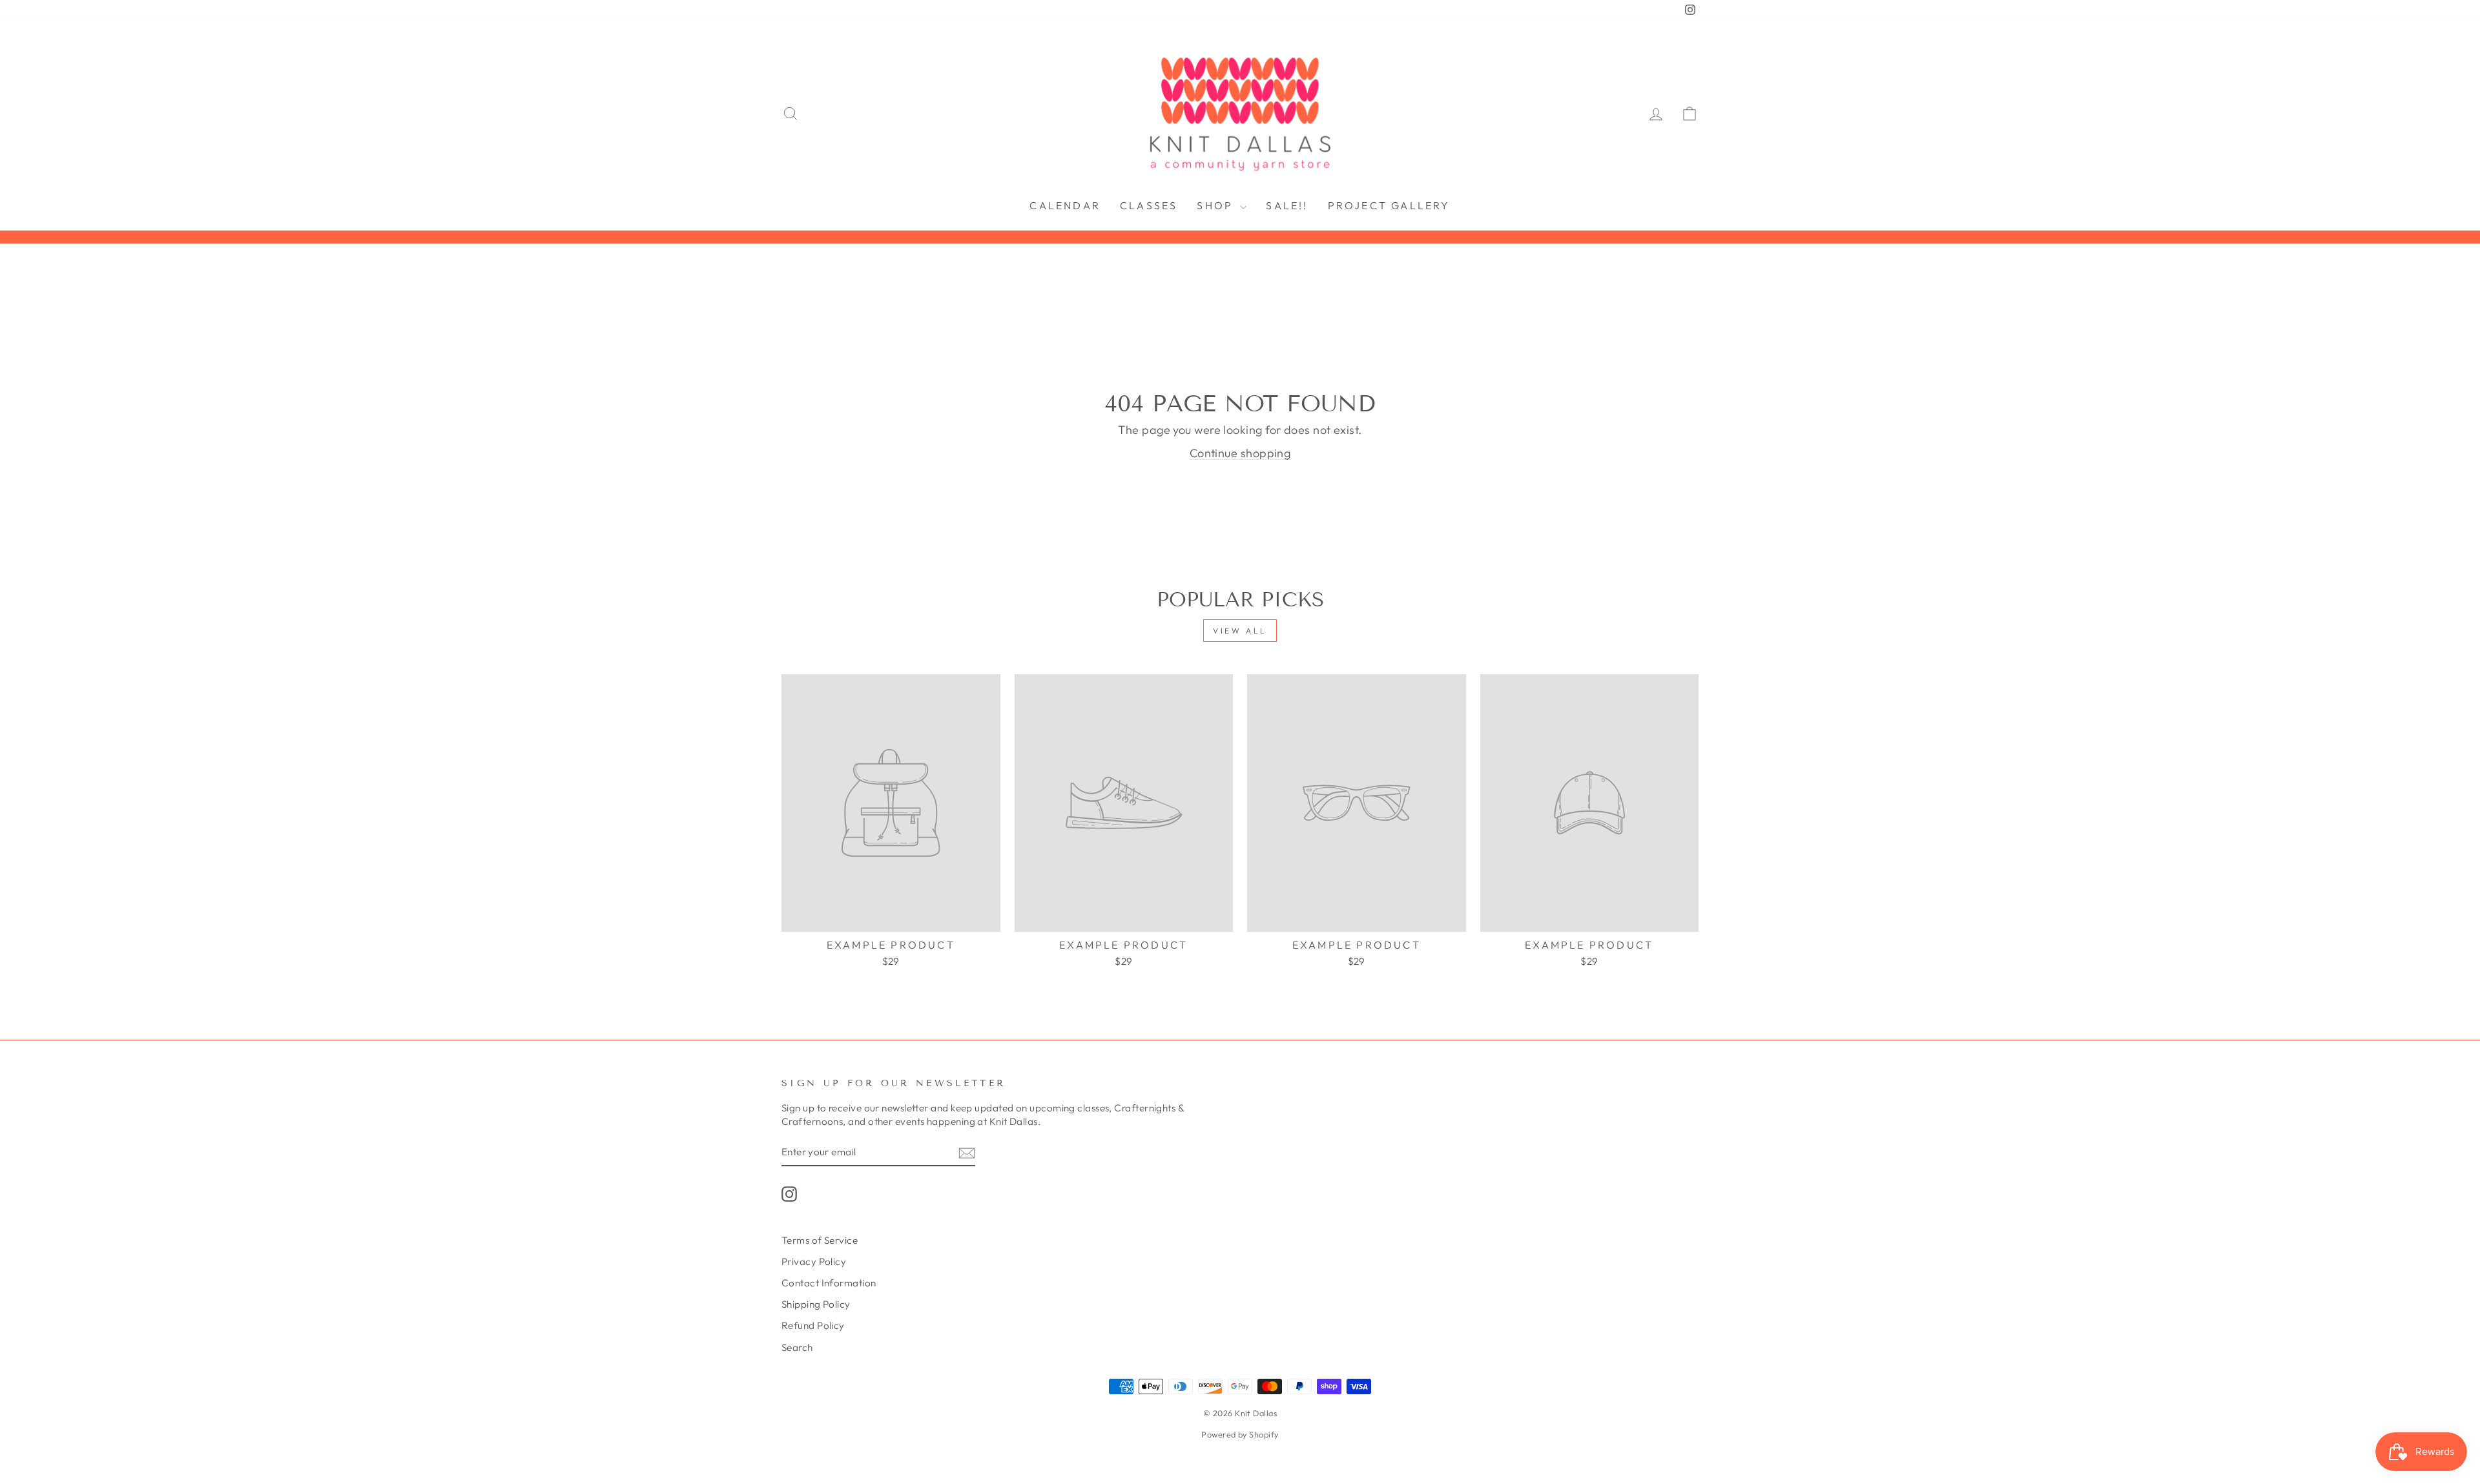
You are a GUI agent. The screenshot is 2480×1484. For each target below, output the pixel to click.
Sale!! (1287, 205)
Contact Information (829, 1283)
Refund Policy (813, 1325)
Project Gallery (1389, 205)
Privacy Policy (814, 1262)
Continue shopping (1240, 453)
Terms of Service (820, 1240)
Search (797, 1347)
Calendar (1065, 205)
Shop (1217, 205)
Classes (1149, 205)
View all (1240, 631)
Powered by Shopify (1240, 1434)
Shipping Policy (816, 1304)
